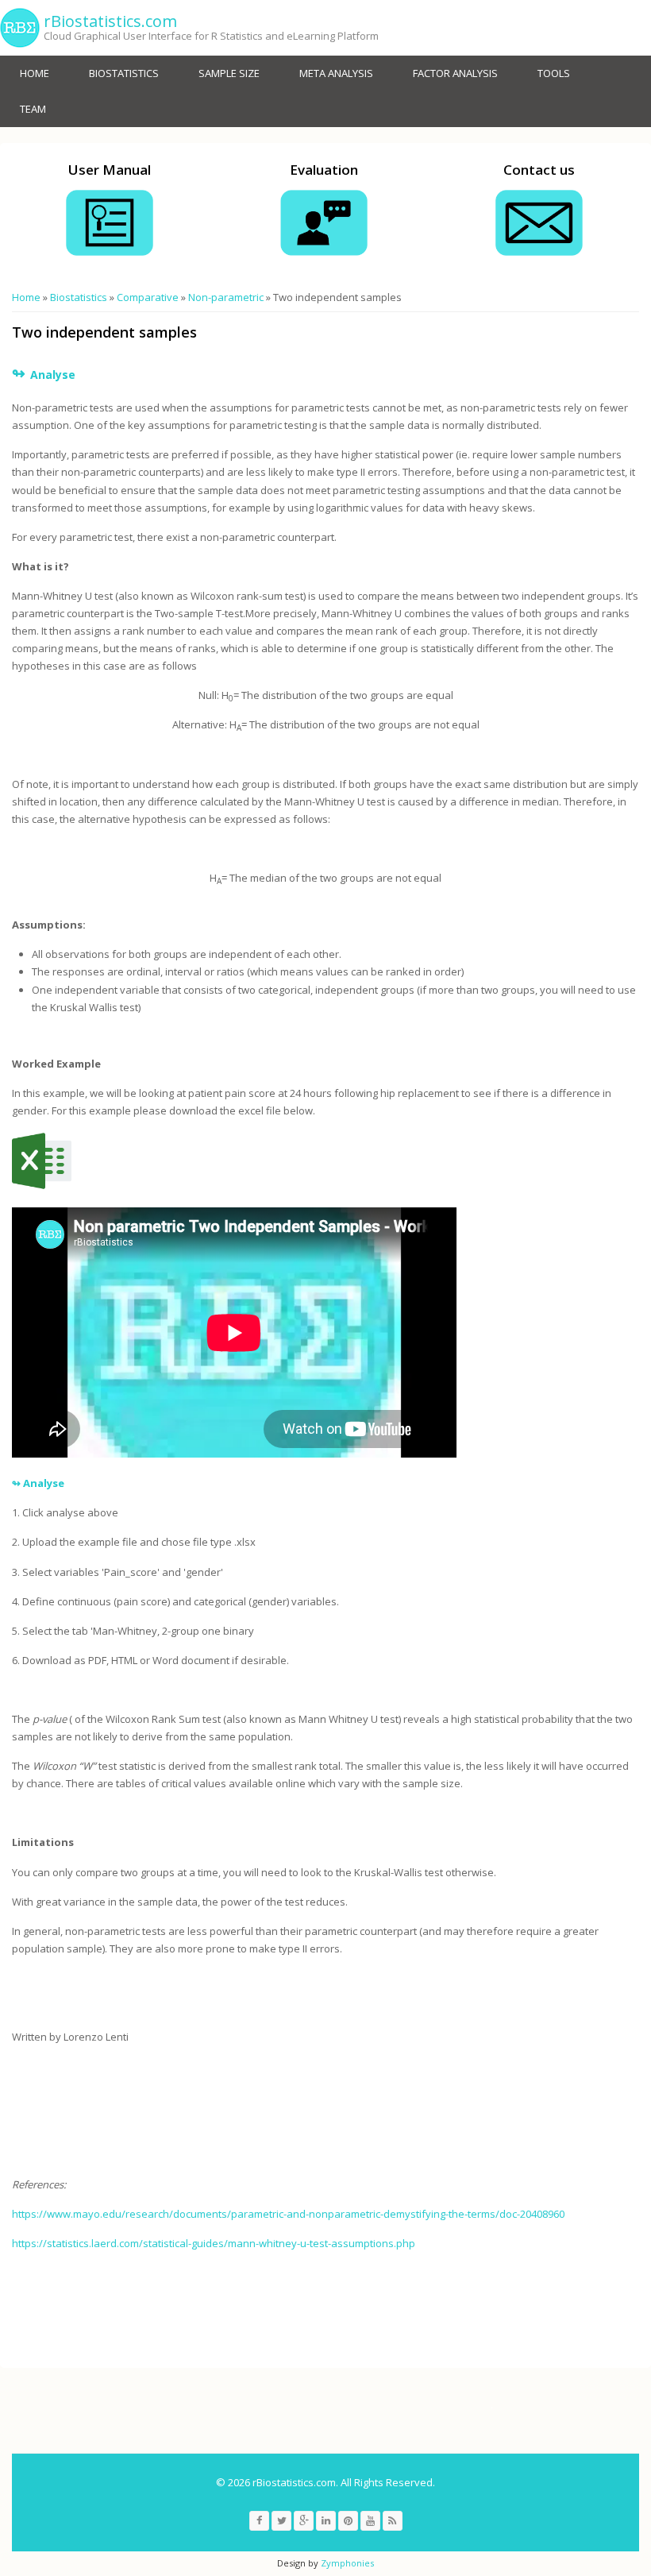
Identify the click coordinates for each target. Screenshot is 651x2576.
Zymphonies (347, 2563)
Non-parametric (226, 297)
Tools (554, 73)
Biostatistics (124, 73)
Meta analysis (336, 73)
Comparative (148, 297)
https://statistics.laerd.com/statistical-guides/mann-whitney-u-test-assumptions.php (214, 2243)
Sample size (229, 73)
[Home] (20, 28)
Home (35, 73)
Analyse (44, 1483)
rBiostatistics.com (110, 21)
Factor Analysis (455, 73)
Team (33, 109)
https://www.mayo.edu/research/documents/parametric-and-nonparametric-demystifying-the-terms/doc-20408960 (288, 2214)
